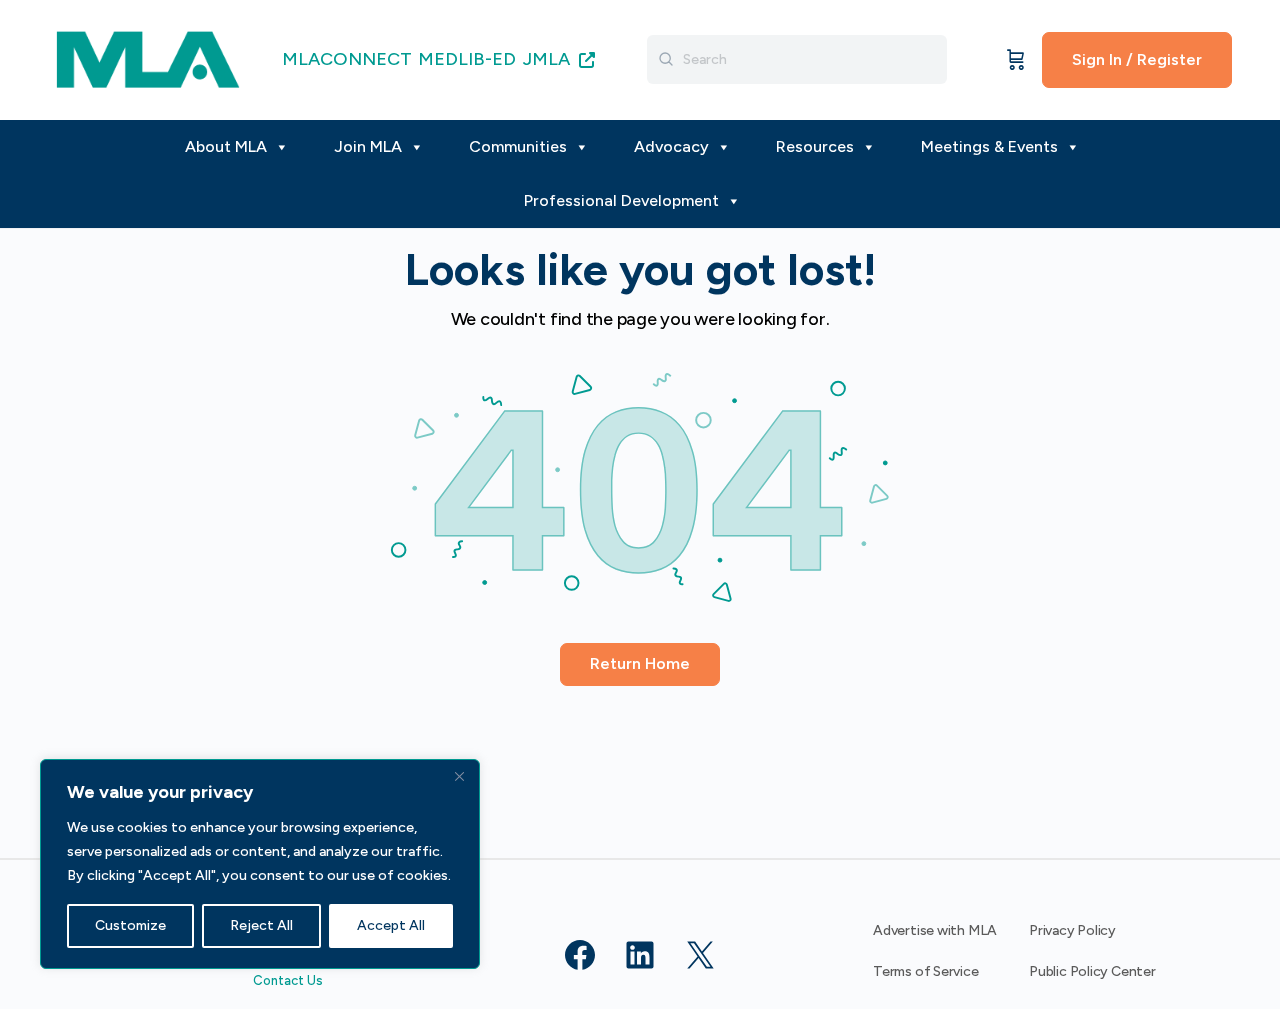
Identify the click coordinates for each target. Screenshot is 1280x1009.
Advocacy (671, 146)
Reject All (261, 925)
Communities (518, 146)
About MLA (226, 146)
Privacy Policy (1072, 930)
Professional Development (621, 200)
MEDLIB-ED (467, 59)
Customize (130, 925)
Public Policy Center (1092, 971)
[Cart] (1016, 60)
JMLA (548, 59)
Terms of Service (926, 971)
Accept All (391, 925)
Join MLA (368, 146)
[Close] (459, 776)
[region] (260, 864)
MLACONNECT (347, 59)
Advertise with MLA (935, 930)
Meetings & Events (989, 146)
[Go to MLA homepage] (148, 57)
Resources (815, 146)
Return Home (640, 663)
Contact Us (288, 980)
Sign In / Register (1137, 59)
